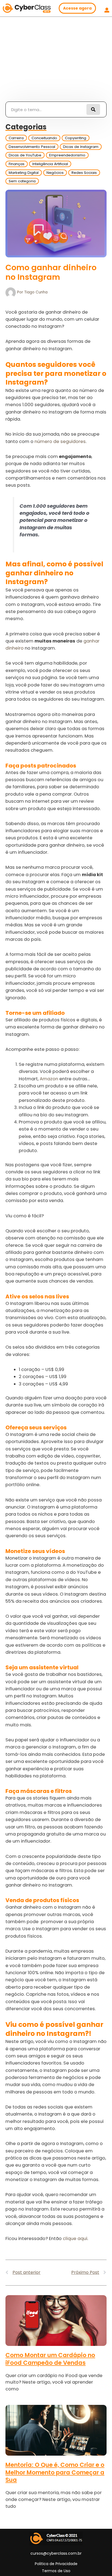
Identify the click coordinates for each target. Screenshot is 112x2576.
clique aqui (75, 2239)
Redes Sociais (84, 173)
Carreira (16, 138)
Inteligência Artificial (50, 164)
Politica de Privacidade (56, 2564)
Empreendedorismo (67, 155)
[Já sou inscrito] (107, 10)
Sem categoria (22, 181)
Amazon (49, 1079)
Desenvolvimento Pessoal (32, 147)
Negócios (55, 173)
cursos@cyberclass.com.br (56, 2553)
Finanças (17, 164)
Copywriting (76, 138)
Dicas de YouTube (25, 155)
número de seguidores (60, 441)
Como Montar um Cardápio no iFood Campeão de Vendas (50, 2359)
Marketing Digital (24, 173)
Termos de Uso (56, 2571)
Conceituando (44, 138)
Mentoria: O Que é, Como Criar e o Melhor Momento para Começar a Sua (55, 2472)
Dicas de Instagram (81, 147)
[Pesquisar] (93, 109)
